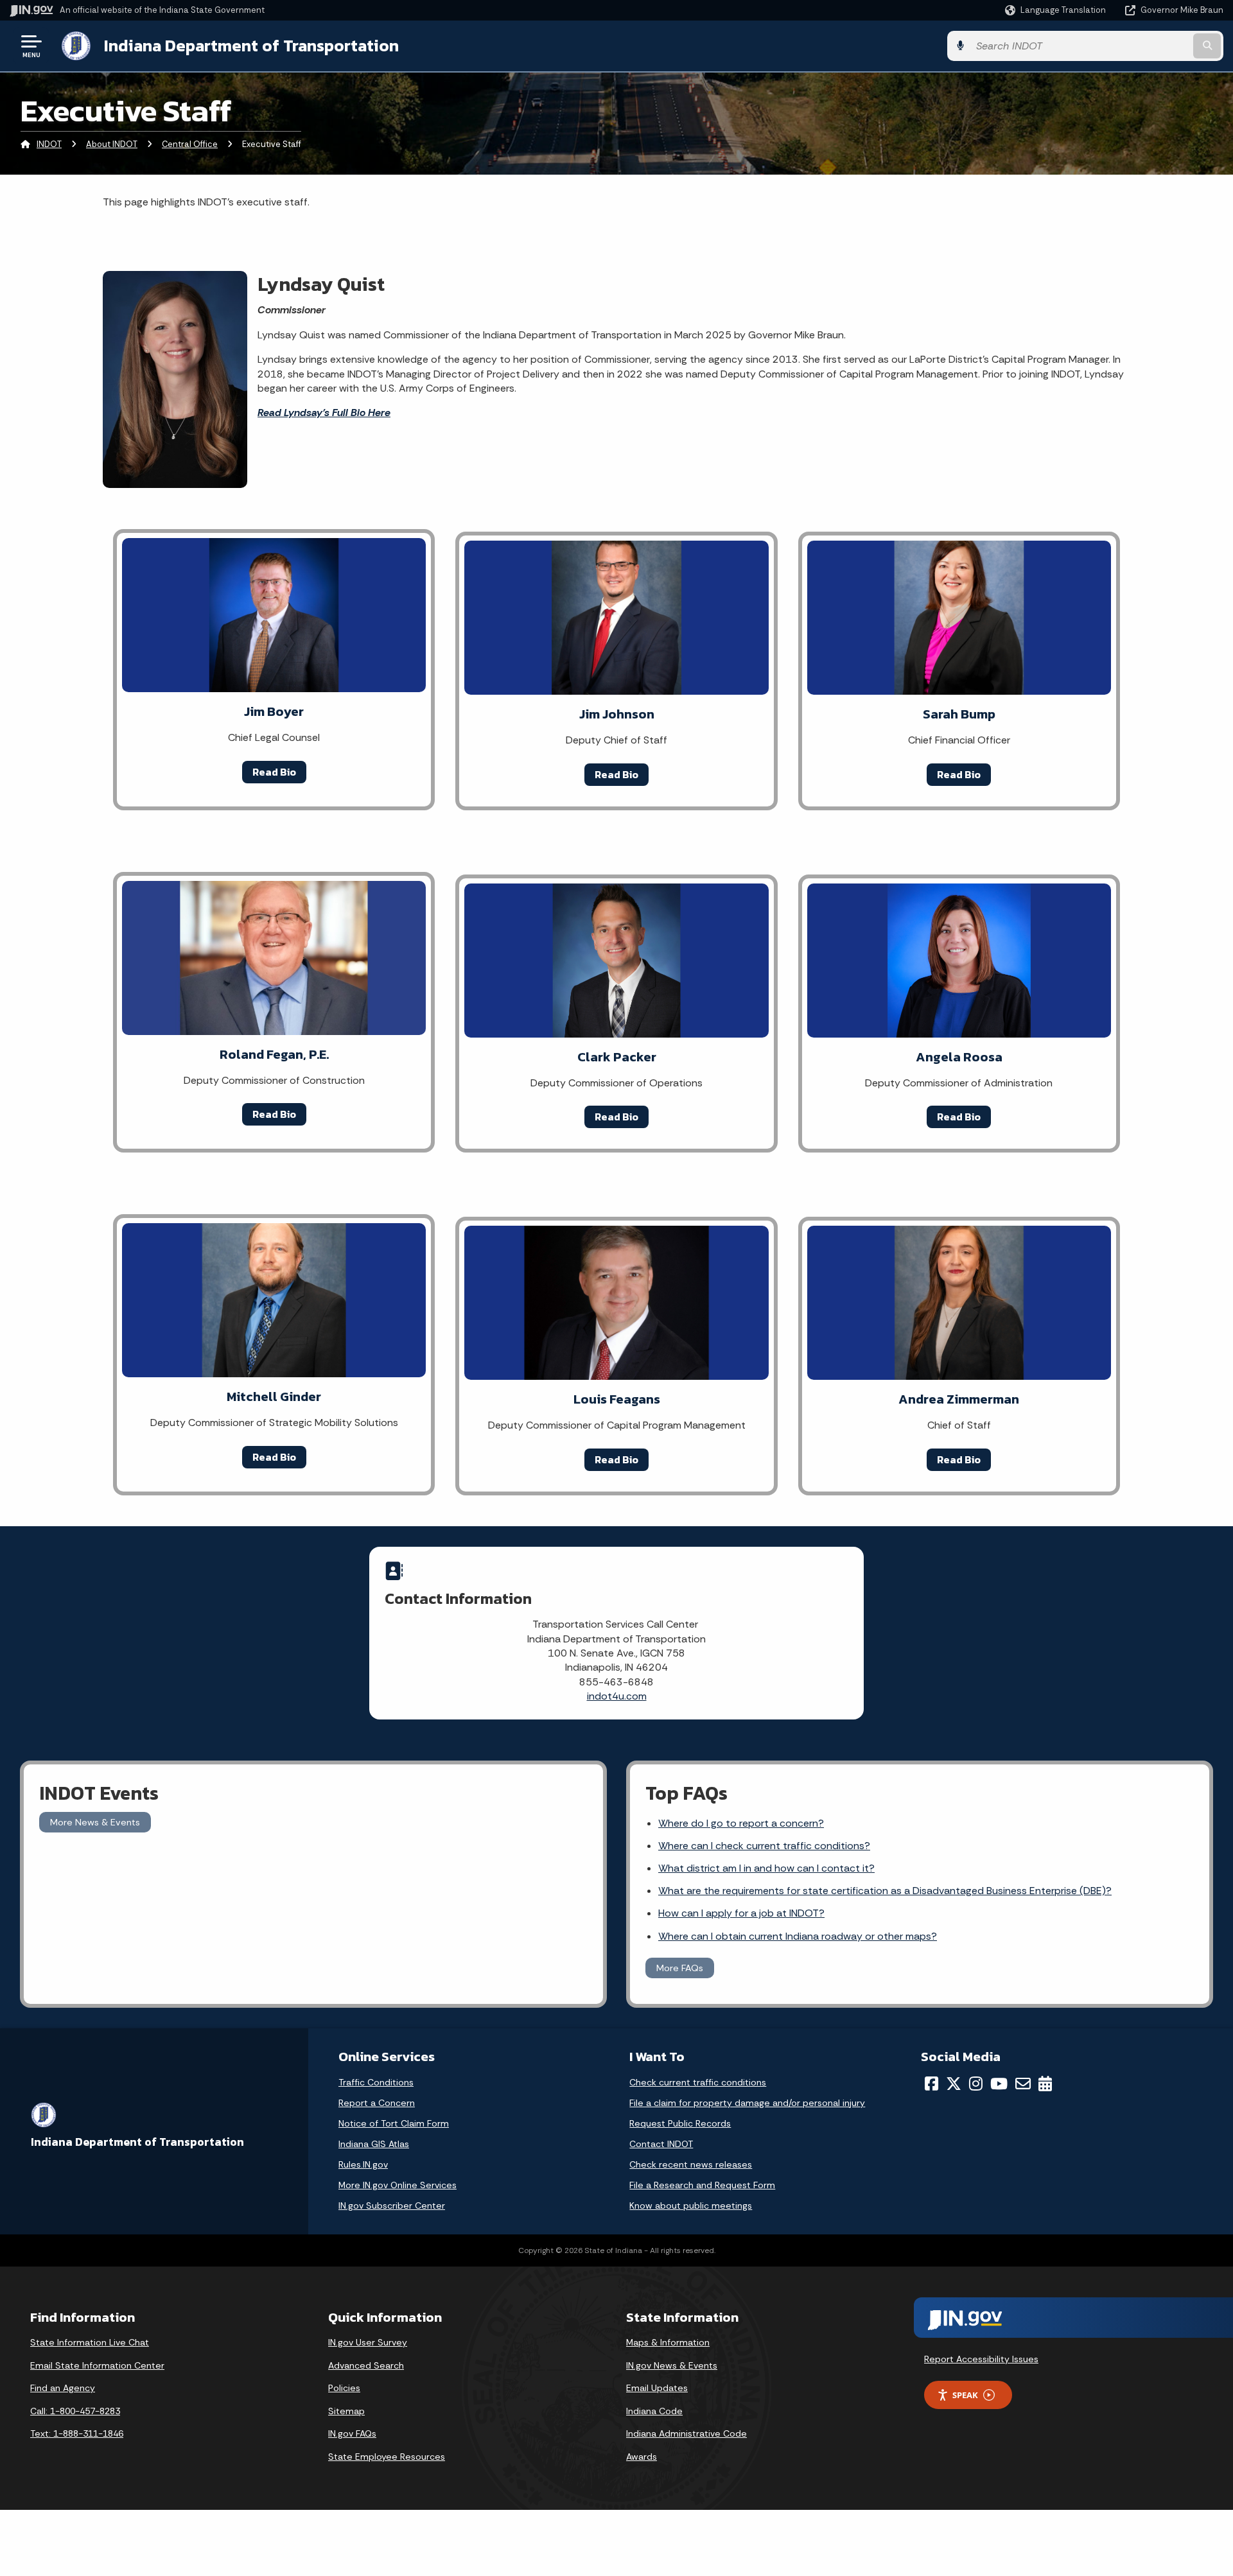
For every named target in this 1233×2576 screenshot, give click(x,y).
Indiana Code (654, 2411)
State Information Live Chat (90, 2342)
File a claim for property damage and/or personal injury (747, 2103)
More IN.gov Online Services (398, 2185)
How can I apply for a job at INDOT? (741, 1913)
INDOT (49, 144)
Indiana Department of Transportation (251, 46)
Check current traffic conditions (698, 2082)
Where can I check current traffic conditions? (764, 1846)
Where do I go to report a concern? (741, 1823)
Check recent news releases (691, 2164)
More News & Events (95, 1822)
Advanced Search (366, 2365)
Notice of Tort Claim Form (394, 2123)
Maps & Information (668, 2342)
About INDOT (112, 144)
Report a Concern (377, 2103)
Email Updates (657, 2388)
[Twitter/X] (954, 2084)
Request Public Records (680, 2123)
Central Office (190, 144)
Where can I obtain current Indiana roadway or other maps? (798, 1936)
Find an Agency (63, 2388)
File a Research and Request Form (702, 2185)
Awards (642, 2457)
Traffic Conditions (376, 2082)
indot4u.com (617, 1696)
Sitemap (346, 2411)
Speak (965, 2395)
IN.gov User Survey (368, 2342)
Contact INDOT (661, 2144)
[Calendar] (1045, 2084)
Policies (344, 2388)
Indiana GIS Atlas (374, 2144)
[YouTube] (999, 2084)
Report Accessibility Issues (981, 2359)
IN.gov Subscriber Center (392, 2206)
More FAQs (680, 1968)
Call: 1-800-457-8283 (75, 2411)
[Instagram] (976, 2084)
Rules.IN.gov (363, 2164)
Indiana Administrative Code (686, 2433)
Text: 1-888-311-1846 (77, 2433)
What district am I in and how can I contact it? (766, 1868)
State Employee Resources (387, 2457)
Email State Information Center (97, 2365)
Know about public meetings (691, 2206)
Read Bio (274, 772)
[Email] (1023, 2084)
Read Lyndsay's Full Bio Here (324, 413)
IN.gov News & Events (672, 2365)
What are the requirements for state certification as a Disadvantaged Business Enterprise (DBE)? (885, 1891)
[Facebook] (931, 2084)
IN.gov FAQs (352, 2433)
